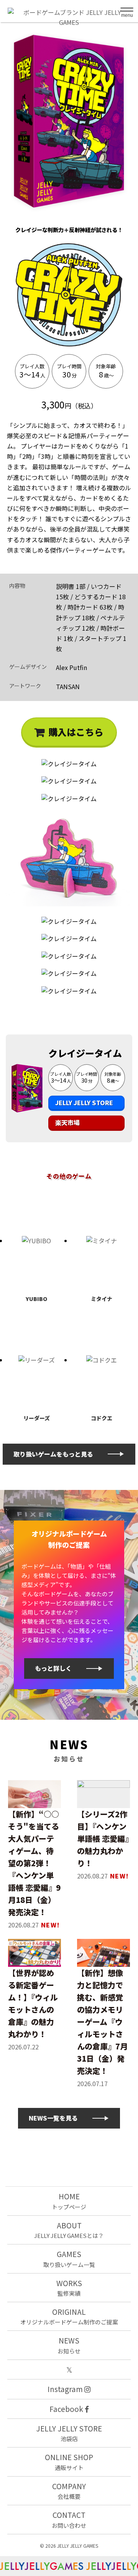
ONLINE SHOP (69, 2461)
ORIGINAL (69, 2316)
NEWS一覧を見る (53, 2118)
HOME (69, 2201)
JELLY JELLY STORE (84, 1103)
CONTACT (69, 2519)
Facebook (67, 2409)
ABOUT (69, 2230)
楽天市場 (67, 1122)
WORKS (69, 2287)
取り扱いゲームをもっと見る (53, 1454)
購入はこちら (76, 732)
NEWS (69, 2345)
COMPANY (69, 2491)
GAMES (69, 2258)
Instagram (66, 2389)
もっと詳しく (53, 1668)
